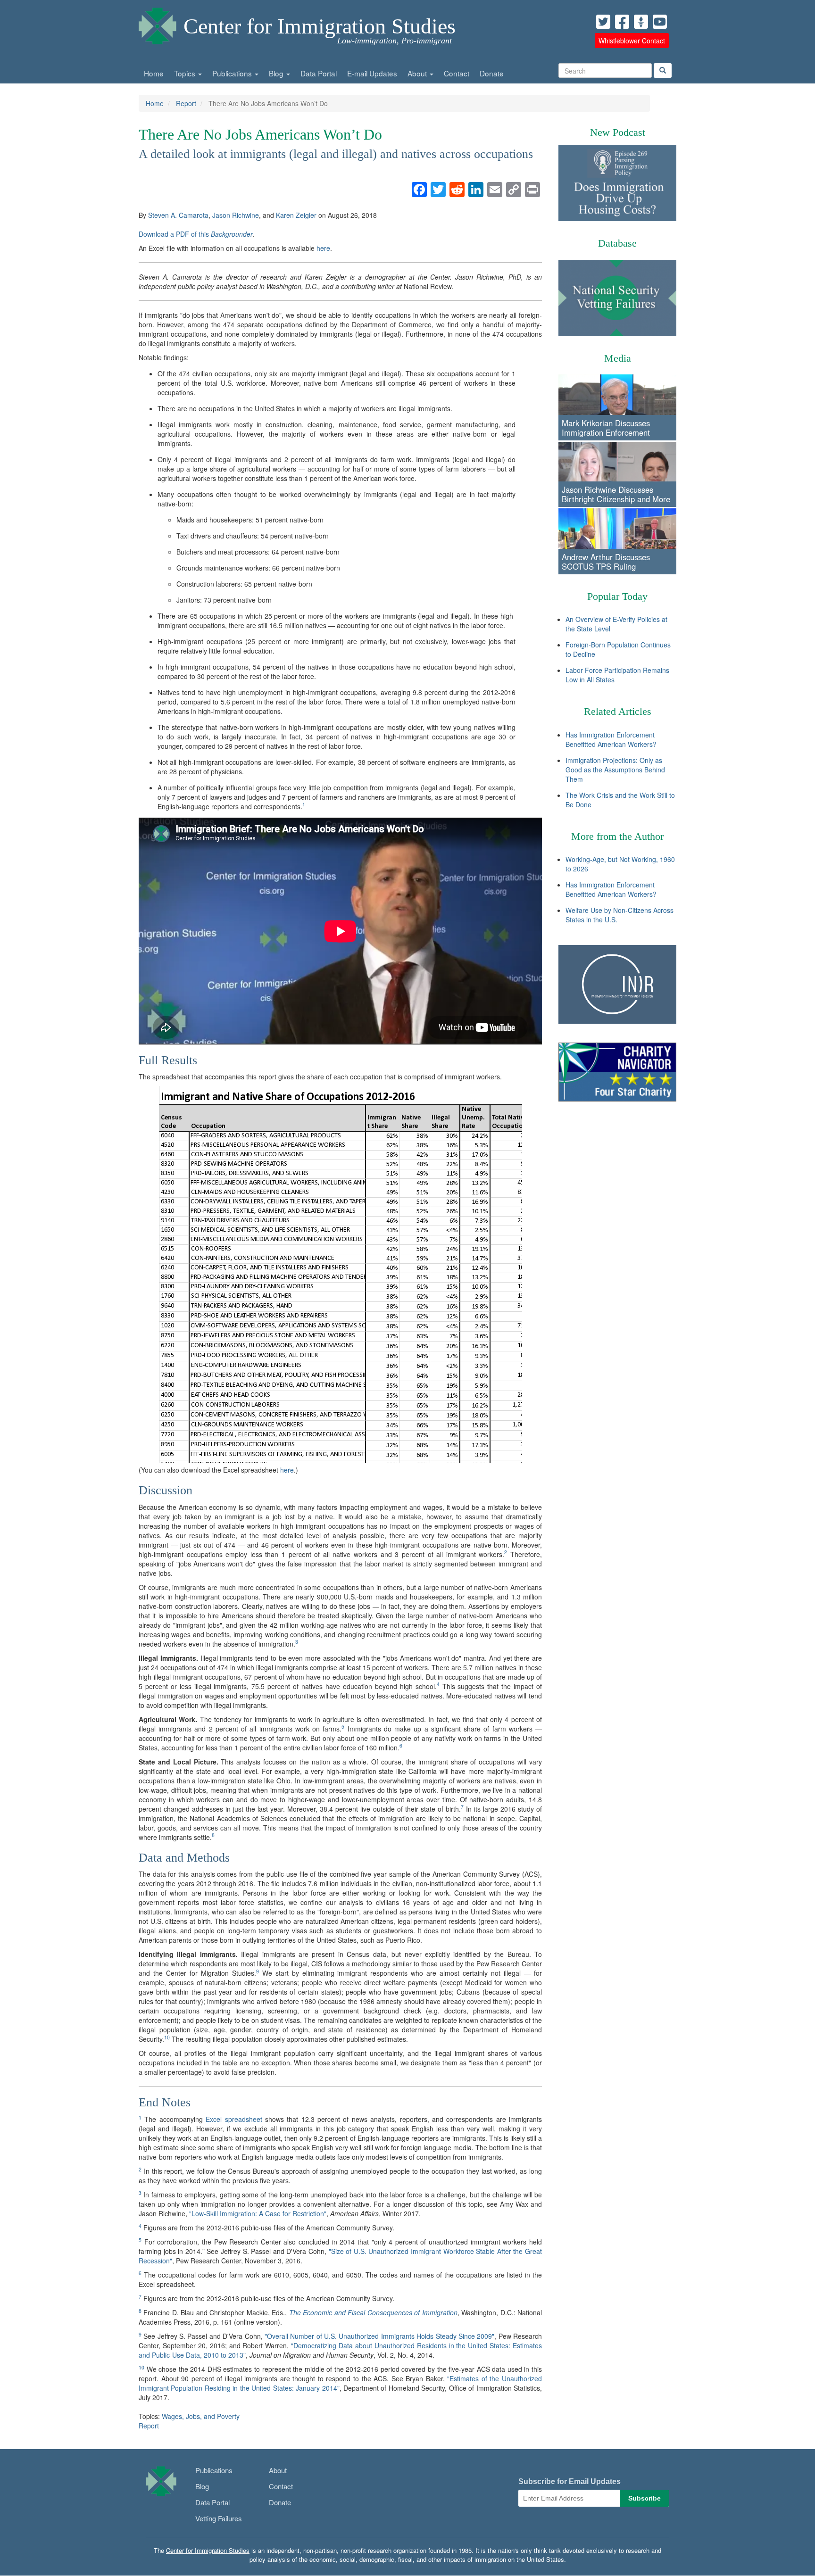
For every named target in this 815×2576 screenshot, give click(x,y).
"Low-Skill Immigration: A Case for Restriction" (258, 2213)
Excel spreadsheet (234, 2119)
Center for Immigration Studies (320, 26)
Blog (277, 73)
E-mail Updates (372, 73)
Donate (492, 73)
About (418, 73)
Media (618, 358)
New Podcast (618, 132)
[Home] (158, 24)
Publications (233, 73)
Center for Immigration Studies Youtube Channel (660, 22)
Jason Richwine (236, 215)
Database (617, 243)
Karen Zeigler (296, 215)
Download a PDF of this (196, 234)
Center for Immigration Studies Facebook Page (622, 22)
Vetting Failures (219, 2518)
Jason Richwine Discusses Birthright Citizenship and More (616, 494)
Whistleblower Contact (632, 41)
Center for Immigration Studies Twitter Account (603, 22)
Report (186, 103)
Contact (457, 73)
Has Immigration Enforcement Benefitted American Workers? (611, 739)
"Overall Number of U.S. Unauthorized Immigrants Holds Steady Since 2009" (379, 2336)
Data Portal (319, 73)
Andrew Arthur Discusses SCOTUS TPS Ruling (606, 562)
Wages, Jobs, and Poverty (201, 2416)
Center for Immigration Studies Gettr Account (641, 22)
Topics (186, 73)
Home (154, 73)
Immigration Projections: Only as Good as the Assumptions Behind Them (615, 770)
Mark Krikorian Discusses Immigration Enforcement (606, 428)
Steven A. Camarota (178, 215)
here (323, 248)
